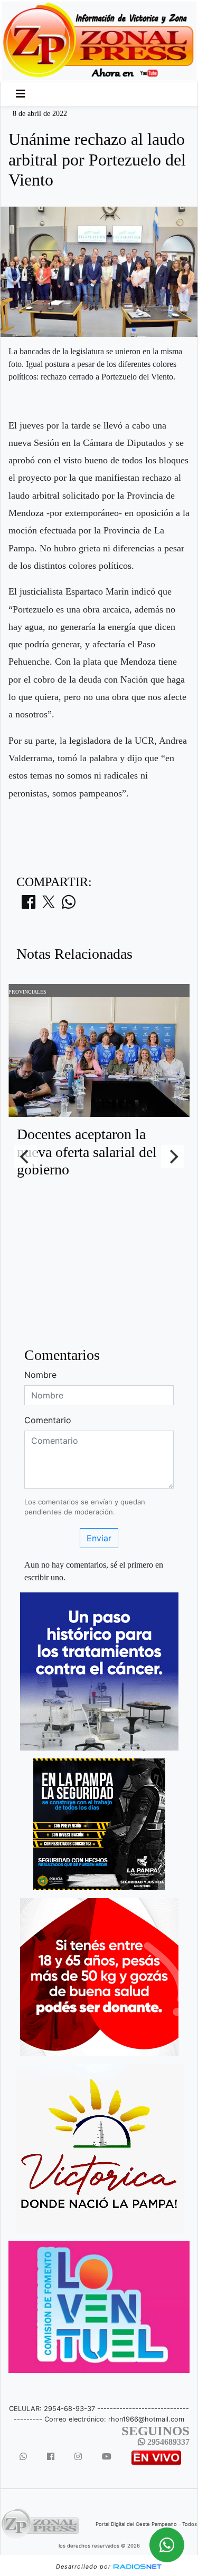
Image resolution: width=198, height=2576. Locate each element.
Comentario (48, 1420)
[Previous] (25, 1156)
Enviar (99, 1538)
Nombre (40, 1375)
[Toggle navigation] (21, 94)
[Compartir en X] (49, 905)
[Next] (173, 1156)
